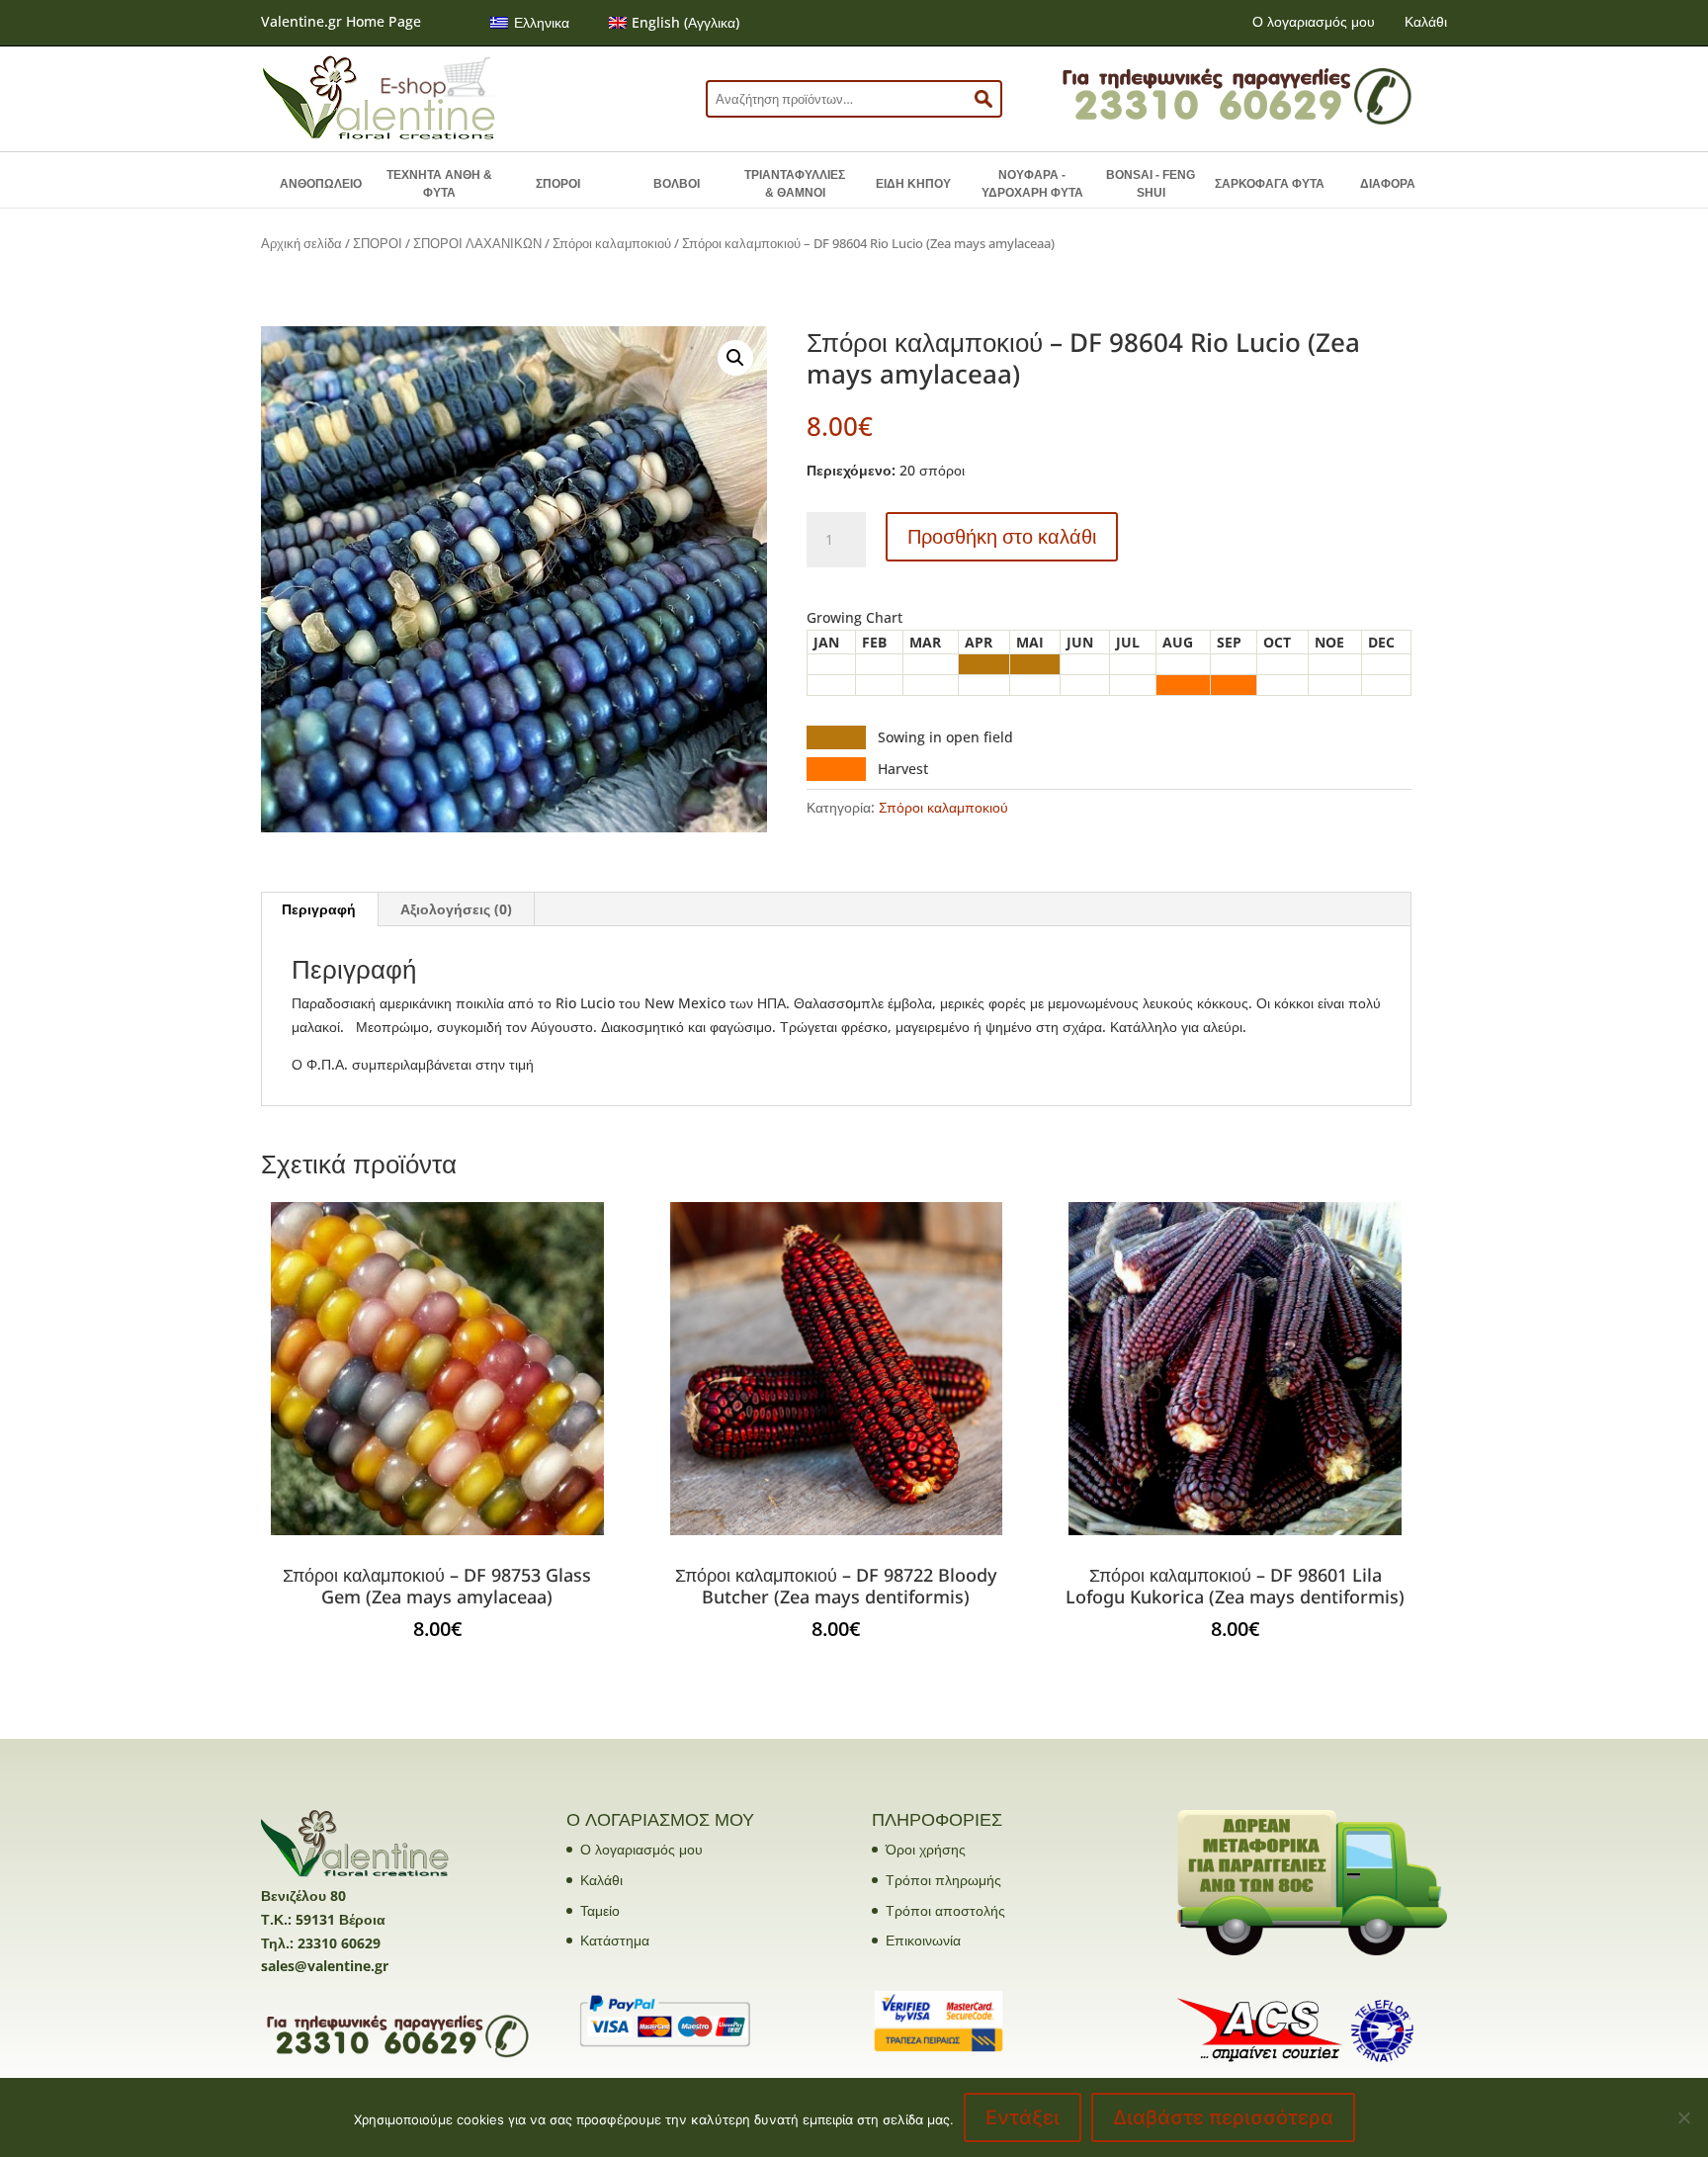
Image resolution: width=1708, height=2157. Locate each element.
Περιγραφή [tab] (319, 909)
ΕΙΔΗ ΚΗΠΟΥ (913, 184)
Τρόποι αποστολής (945, 1910)
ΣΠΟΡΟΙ (558, 184)
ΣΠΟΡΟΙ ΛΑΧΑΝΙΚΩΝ (477, 243)
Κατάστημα (615, 1940)
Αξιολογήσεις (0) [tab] (456, 909)
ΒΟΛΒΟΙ (677, 184)
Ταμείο (600, 1910)
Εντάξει (1023, 2117)
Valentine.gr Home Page (341, 21)
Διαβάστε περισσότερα (1223, 2117)
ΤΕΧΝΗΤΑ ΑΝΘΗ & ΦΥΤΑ (439, 184)
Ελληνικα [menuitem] (542, 22)
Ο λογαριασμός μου (1314, 21)
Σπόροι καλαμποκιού (612, 243)
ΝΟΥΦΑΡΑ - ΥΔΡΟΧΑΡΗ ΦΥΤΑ (1032, 184)
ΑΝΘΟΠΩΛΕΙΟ (321, 184)
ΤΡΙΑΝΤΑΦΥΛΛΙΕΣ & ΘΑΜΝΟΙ (795, 184)
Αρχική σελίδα (301, 243)
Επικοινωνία (923, 1940)
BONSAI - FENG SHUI (1151, 184)
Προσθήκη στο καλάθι (1002, 536)
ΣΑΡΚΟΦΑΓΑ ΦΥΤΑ (1270, 184)
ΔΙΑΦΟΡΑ (1388, 184)
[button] (735, 358)
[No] (1683, 2117)
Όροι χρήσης (926, 1849)
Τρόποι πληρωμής (943, 1880)
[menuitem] (530, 23)
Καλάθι (1426, 21)
